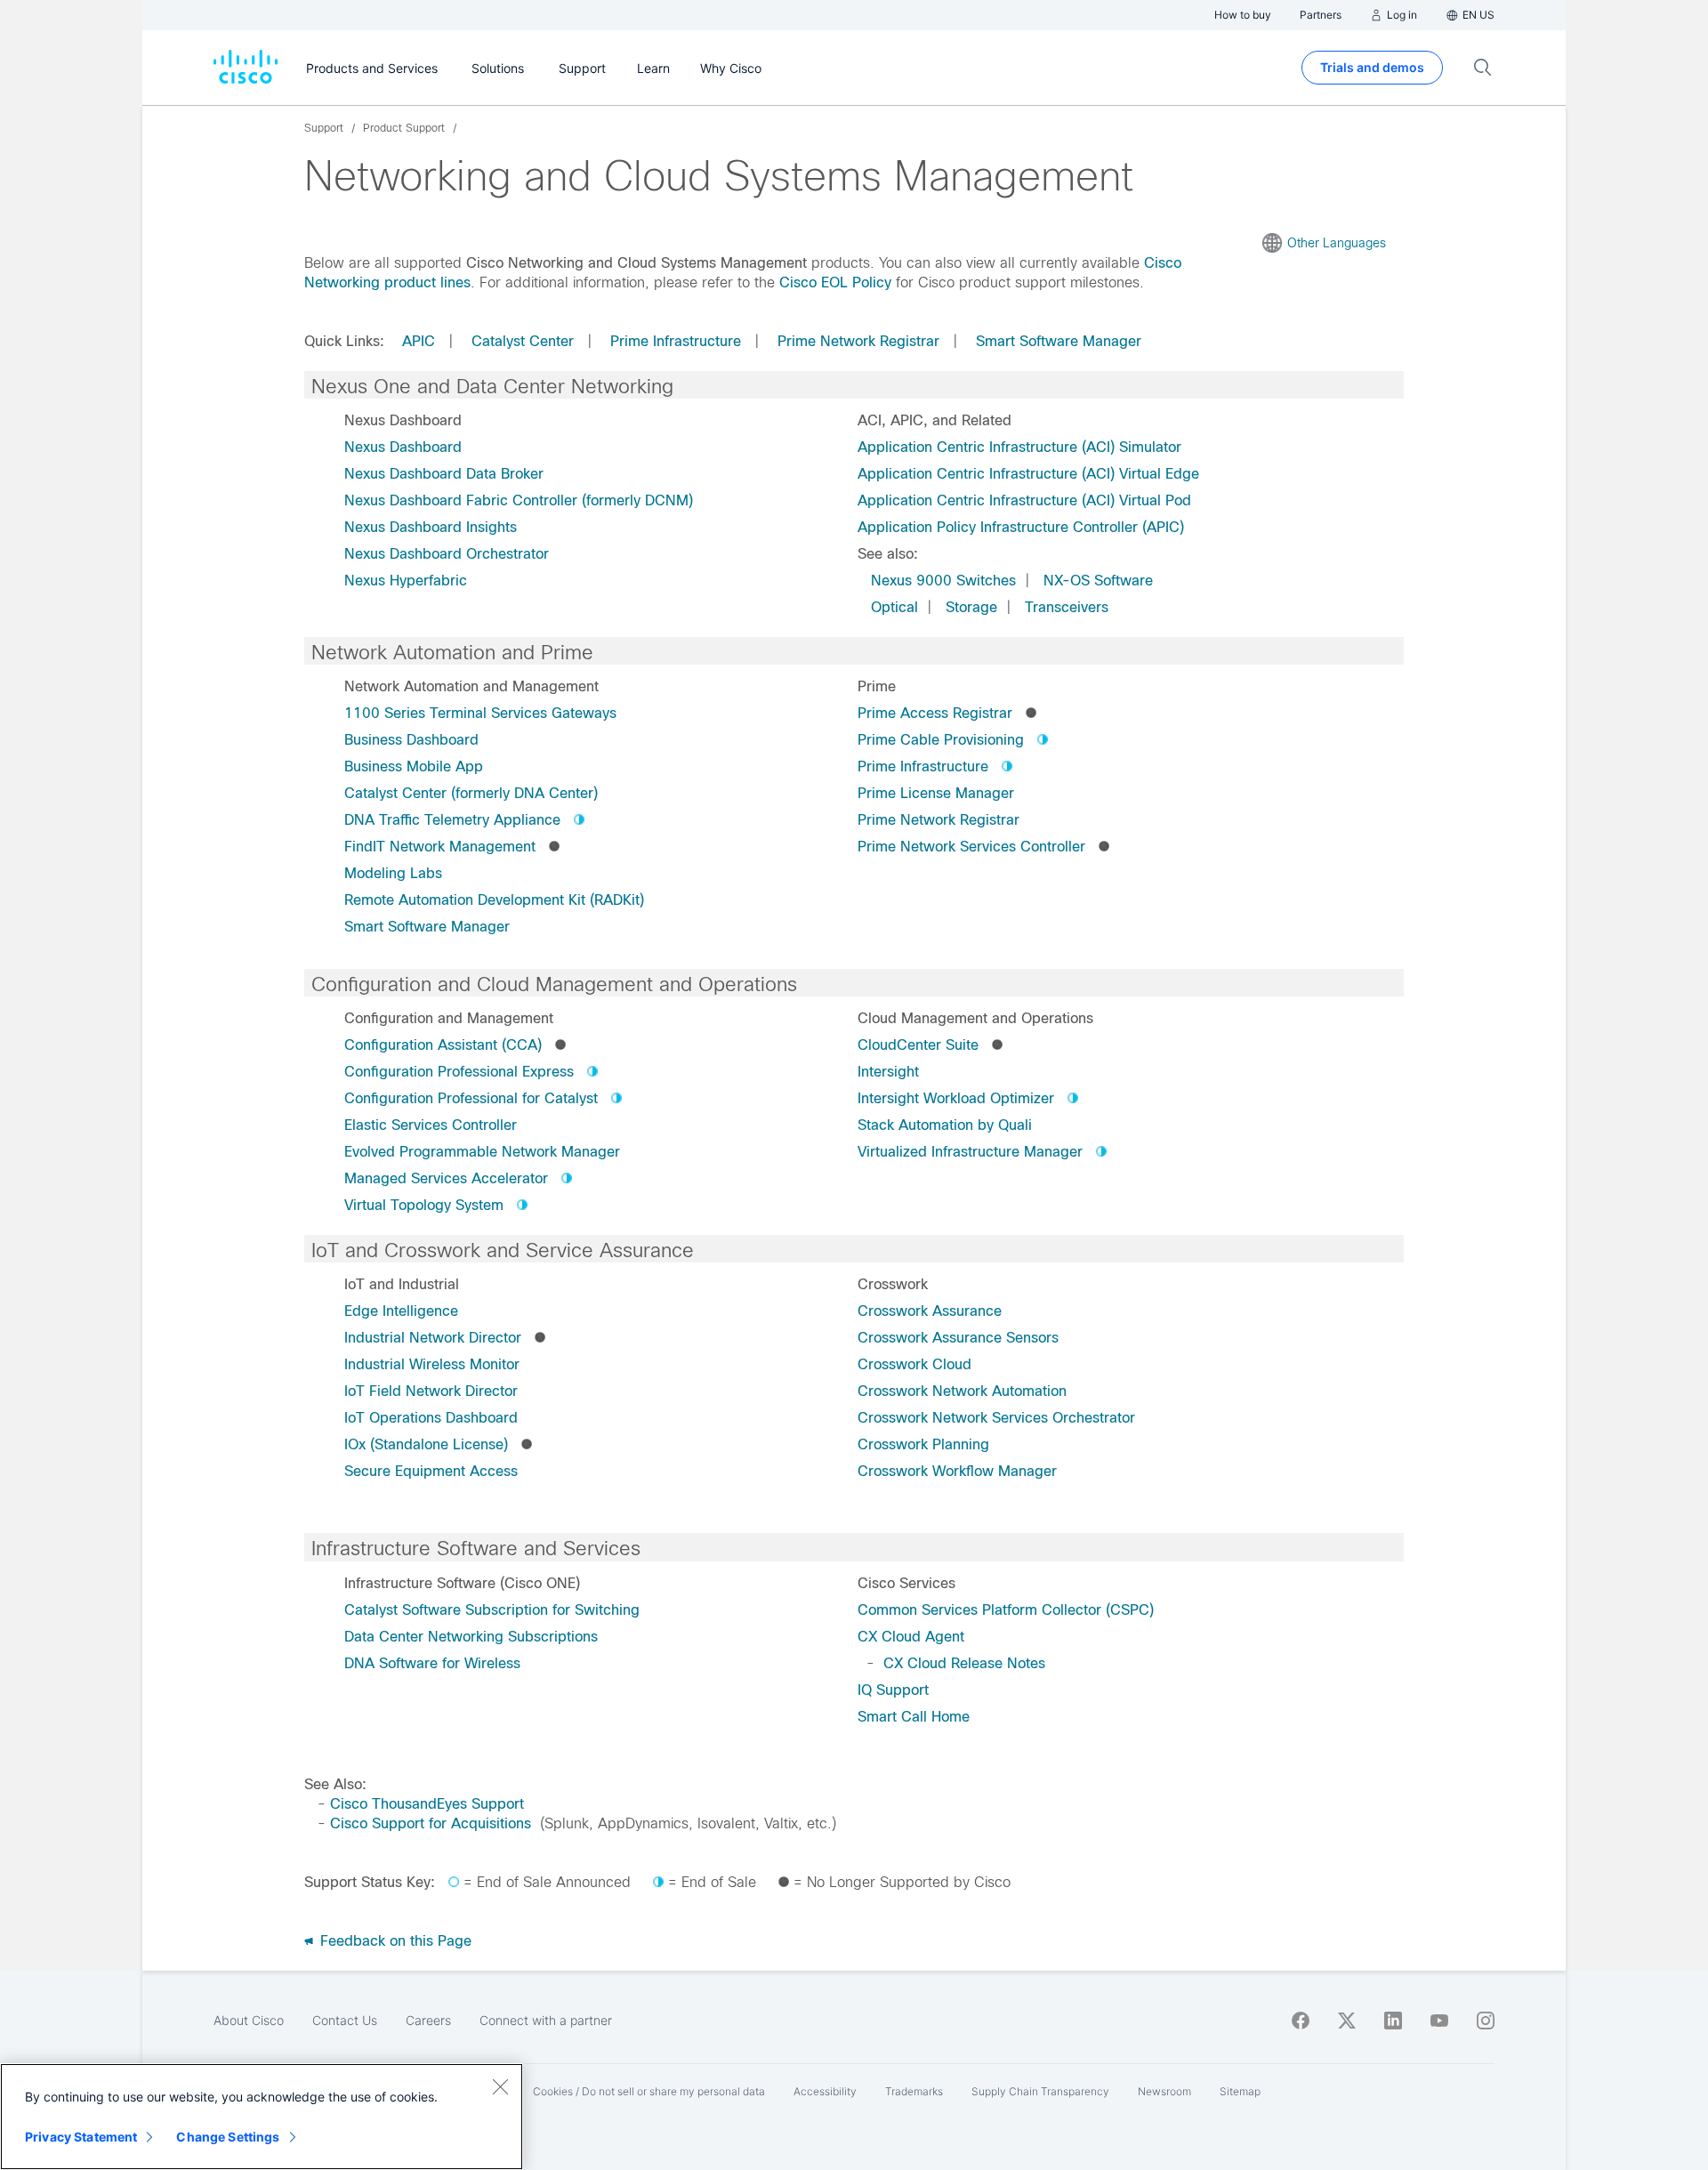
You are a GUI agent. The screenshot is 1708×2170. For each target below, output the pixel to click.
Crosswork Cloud (914, 1364)
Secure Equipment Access (431, 1471)
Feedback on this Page (394, 1941)
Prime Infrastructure (676, 341)
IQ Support (893, 1690)
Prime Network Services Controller (971, 847)
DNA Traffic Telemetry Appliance (452, 820)
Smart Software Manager (1059, 341)
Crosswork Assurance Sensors (958, 1338)
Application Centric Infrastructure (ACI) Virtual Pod (1024, 500)
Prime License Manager (936, 793)
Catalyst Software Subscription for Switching (492, 1610)
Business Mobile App (414, 766)
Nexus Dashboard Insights (431, 527)
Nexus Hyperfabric (406, 581)
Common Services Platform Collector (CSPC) (1006, 1610)
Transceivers (1067, 607)
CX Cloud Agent (911, 1637)
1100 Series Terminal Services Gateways (480, 713)
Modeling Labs (393, 873)
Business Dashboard (411, 740)
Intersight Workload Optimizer (956, 1098)
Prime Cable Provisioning (941, 740)
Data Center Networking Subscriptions (471, 1637)
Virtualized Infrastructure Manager (970, 1152)
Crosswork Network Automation (962, 1391)
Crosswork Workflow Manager (957, 1471)
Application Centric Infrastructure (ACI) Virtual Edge (1028, 474)
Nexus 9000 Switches (943, 581)
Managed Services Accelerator (446, 1178)
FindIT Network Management (440, 847)
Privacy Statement (81, 2137)
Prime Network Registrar (858, 341)
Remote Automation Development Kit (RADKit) (494, 900)
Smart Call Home (914, 1717)
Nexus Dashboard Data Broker (444, 474)
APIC (419, 341)
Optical (894, 607)
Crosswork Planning (923, 1444)
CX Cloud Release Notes (964, 1663)
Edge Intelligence (401, 1311)
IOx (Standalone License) (426, 1444)
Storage (971, 607)
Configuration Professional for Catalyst (471, 1098)
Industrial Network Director (433, 1338)
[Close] (500, 2086)
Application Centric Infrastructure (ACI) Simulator (1019, 447)
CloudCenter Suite (918, 1045)
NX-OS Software (1098, 581)
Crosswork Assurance (930, 1311)
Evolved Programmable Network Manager (482, 1152)
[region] (262, 2117)
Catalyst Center (523, 341)
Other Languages (1337, 243)
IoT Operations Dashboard (431, 1418)
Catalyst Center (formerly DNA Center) (471, 793)
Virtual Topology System (424, 1205)
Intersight (888, 1072)
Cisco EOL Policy (835, 282)
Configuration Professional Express (459, 1072)
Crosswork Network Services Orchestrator (996, 1418)
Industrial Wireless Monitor (432, 1364)
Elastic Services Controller (431, 1125)
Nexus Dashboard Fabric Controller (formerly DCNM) (519, 500)
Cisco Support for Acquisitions (431, 1823)
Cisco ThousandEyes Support (427, 1804)
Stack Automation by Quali (945, 1125)
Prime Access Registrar (935, 713)
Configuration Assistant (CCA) (443, 1045)
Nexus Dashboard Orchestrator (447, 554)
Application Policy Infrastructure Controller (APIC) (1021, 527)
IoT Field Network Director (431, 1391)
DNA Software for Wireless (432, 1663)
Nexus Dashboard (403, 447)
